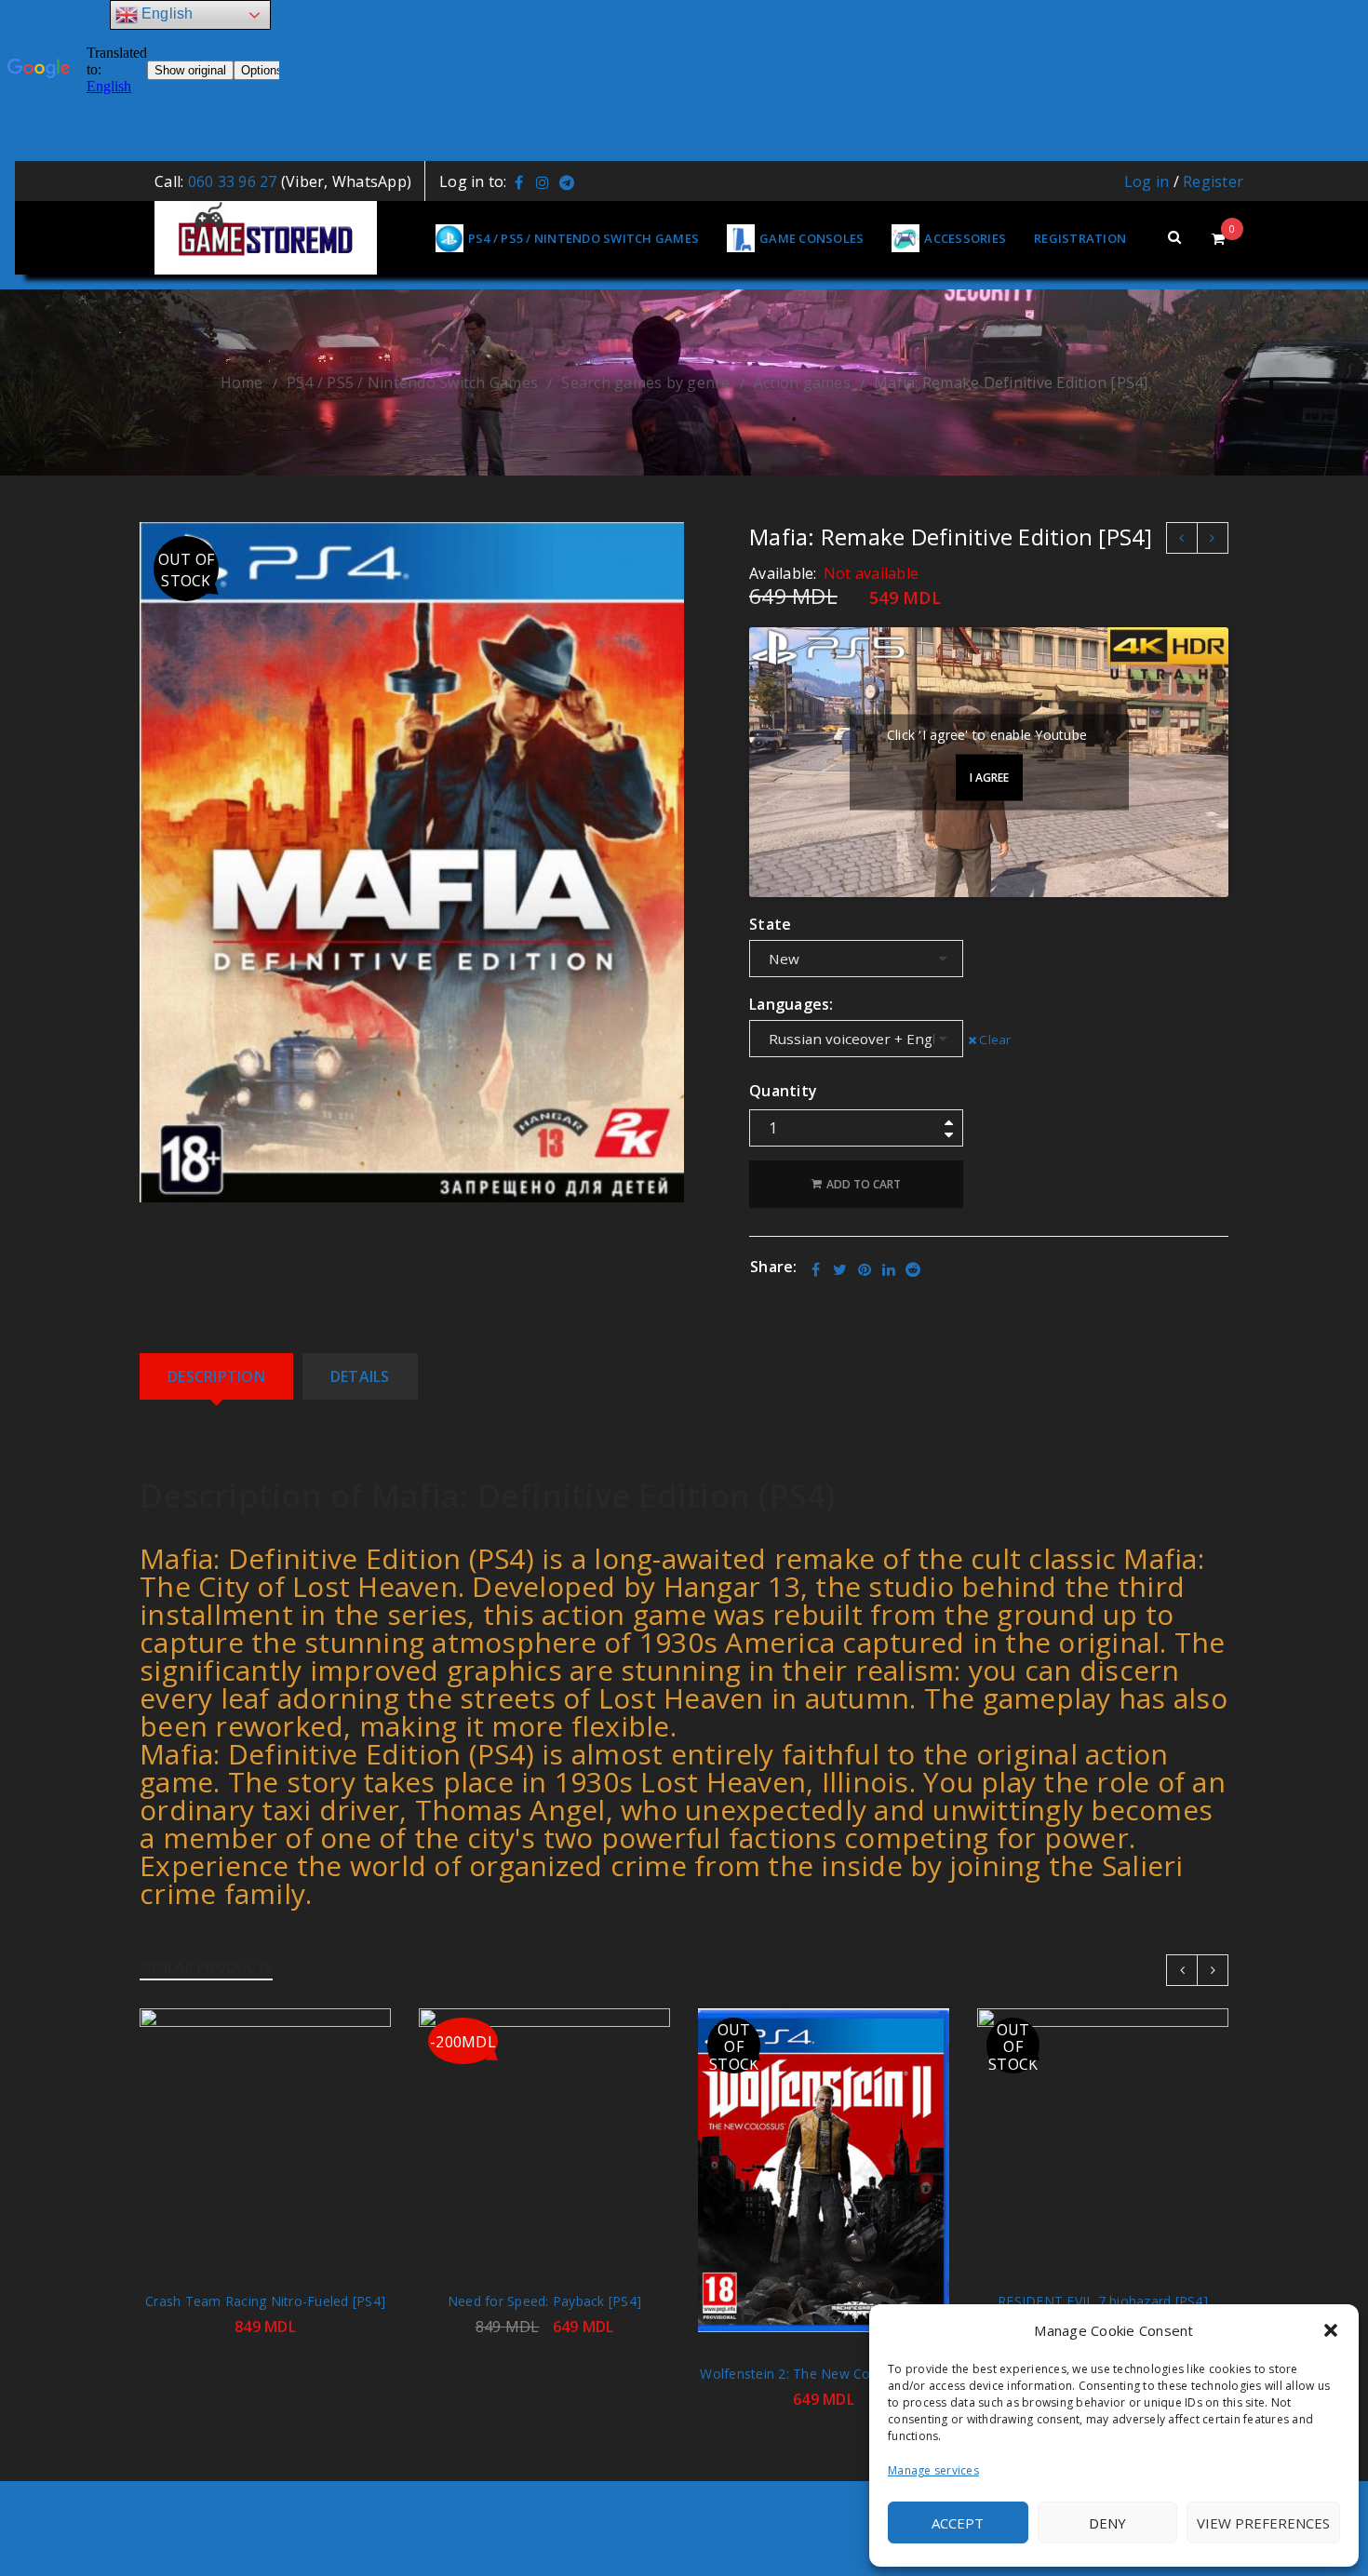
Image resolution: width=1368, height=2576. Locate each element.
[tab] (216, 1376)
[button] (1331, 2330)
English (166, 13)
